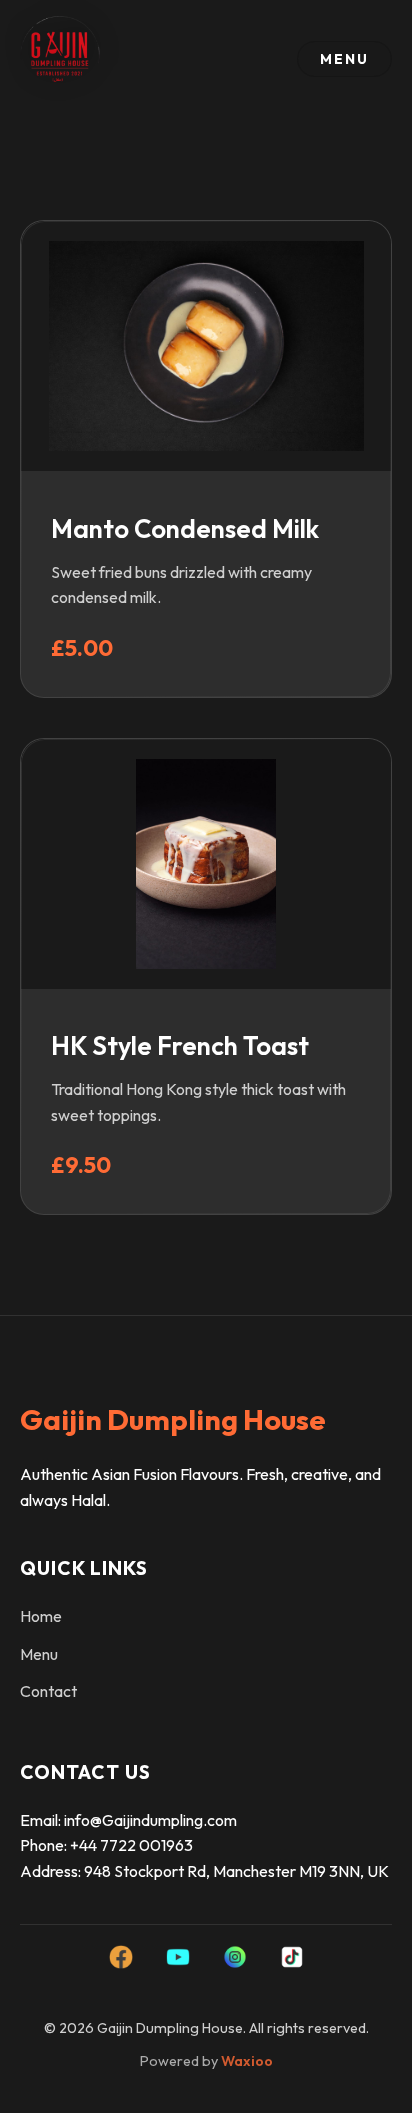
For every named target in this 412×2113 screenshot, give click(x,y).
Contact (48, 1691)
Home (41, 1616)
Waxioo (247, 2061)
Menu (39, 1654)
